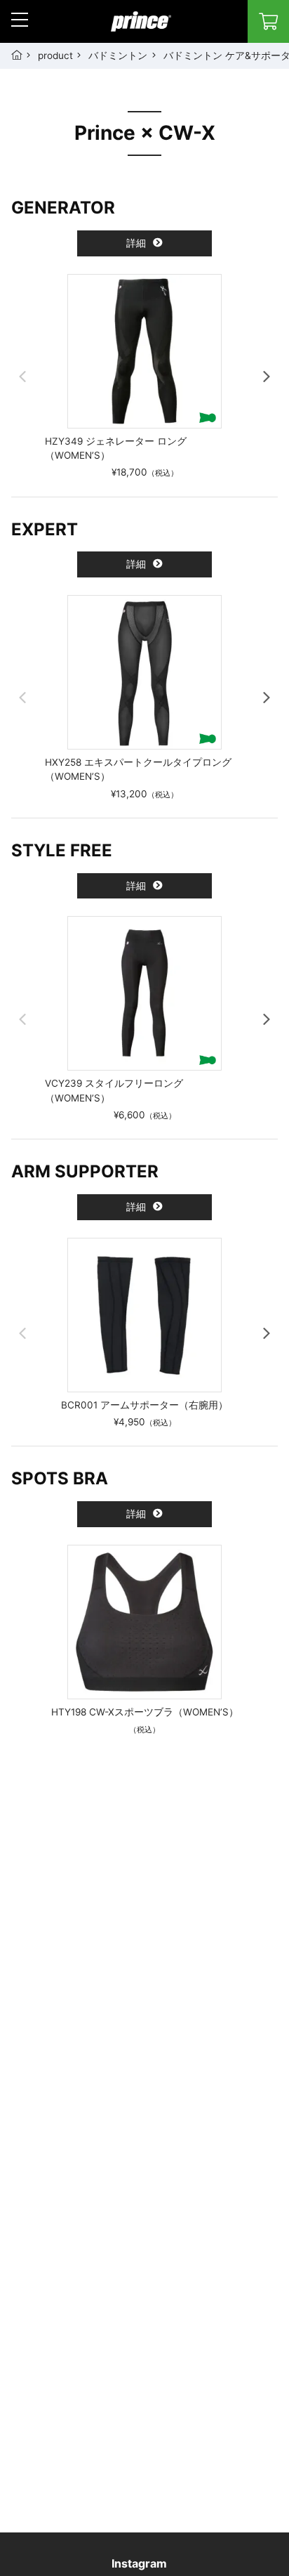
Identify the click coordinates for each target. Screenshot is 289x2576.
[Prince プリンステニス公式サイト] (141, 29)
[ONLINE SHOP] (268, 21)
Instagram (139, 2563)
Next (267, 377)
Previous (22, 377)
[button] (20, 20)
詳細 (137, 243)
